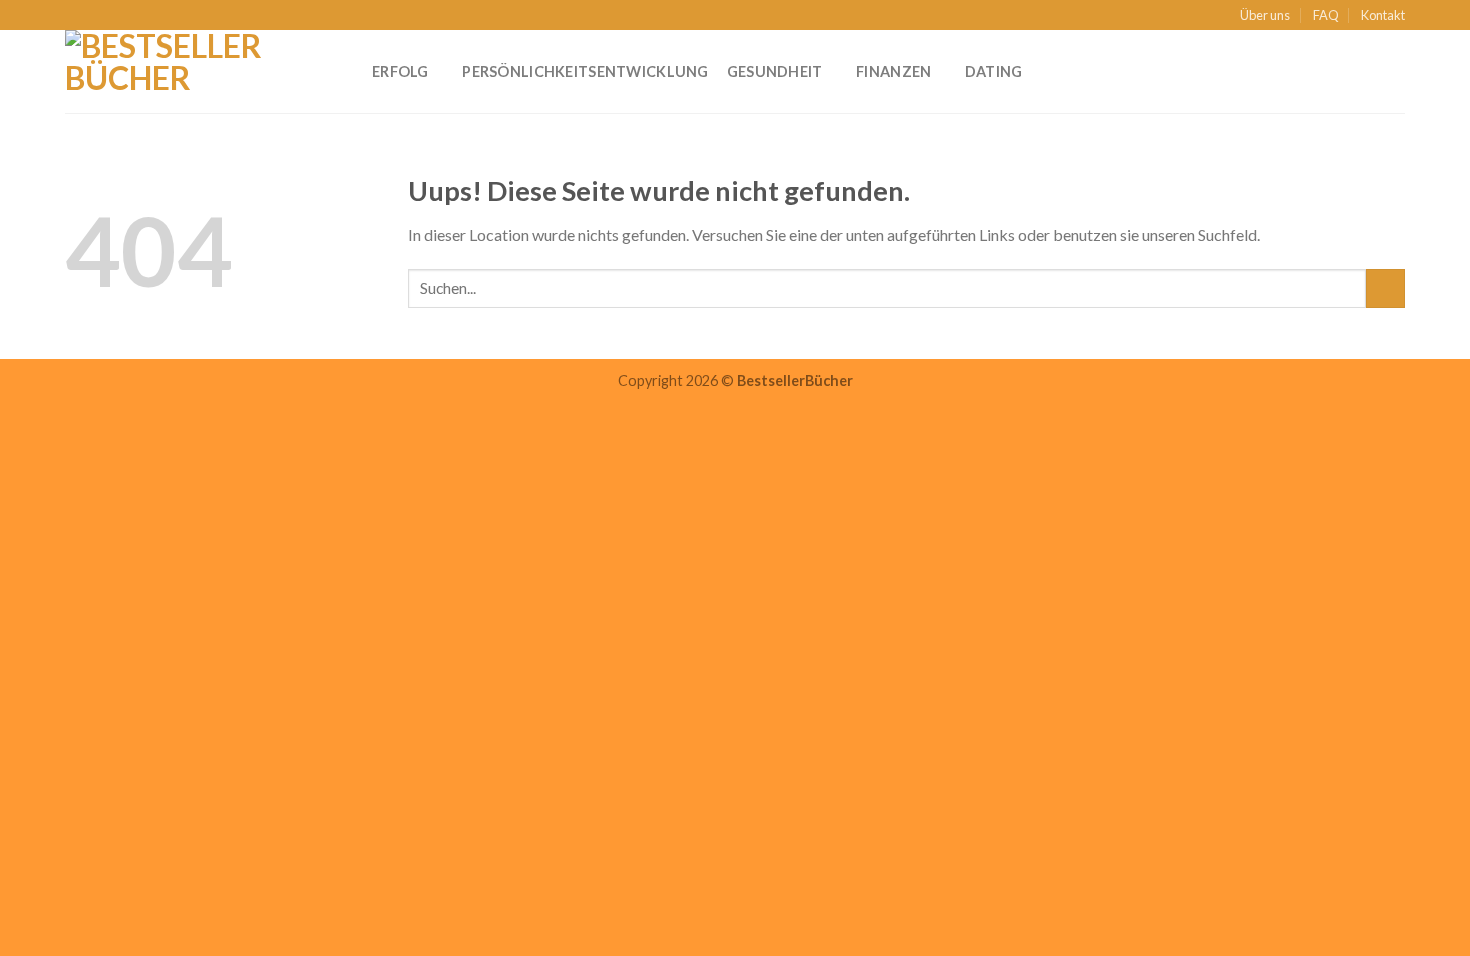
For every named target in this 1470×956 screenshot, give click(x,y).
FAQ (1326, 15)
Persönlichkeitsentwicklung (585, 71)
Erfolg (400, 71)
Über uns (1265, 15)
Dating (994, 71)
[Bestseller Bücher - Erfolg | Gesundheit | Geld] (203, 71)
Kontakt (1383, 15)
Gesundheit (775, 71)
